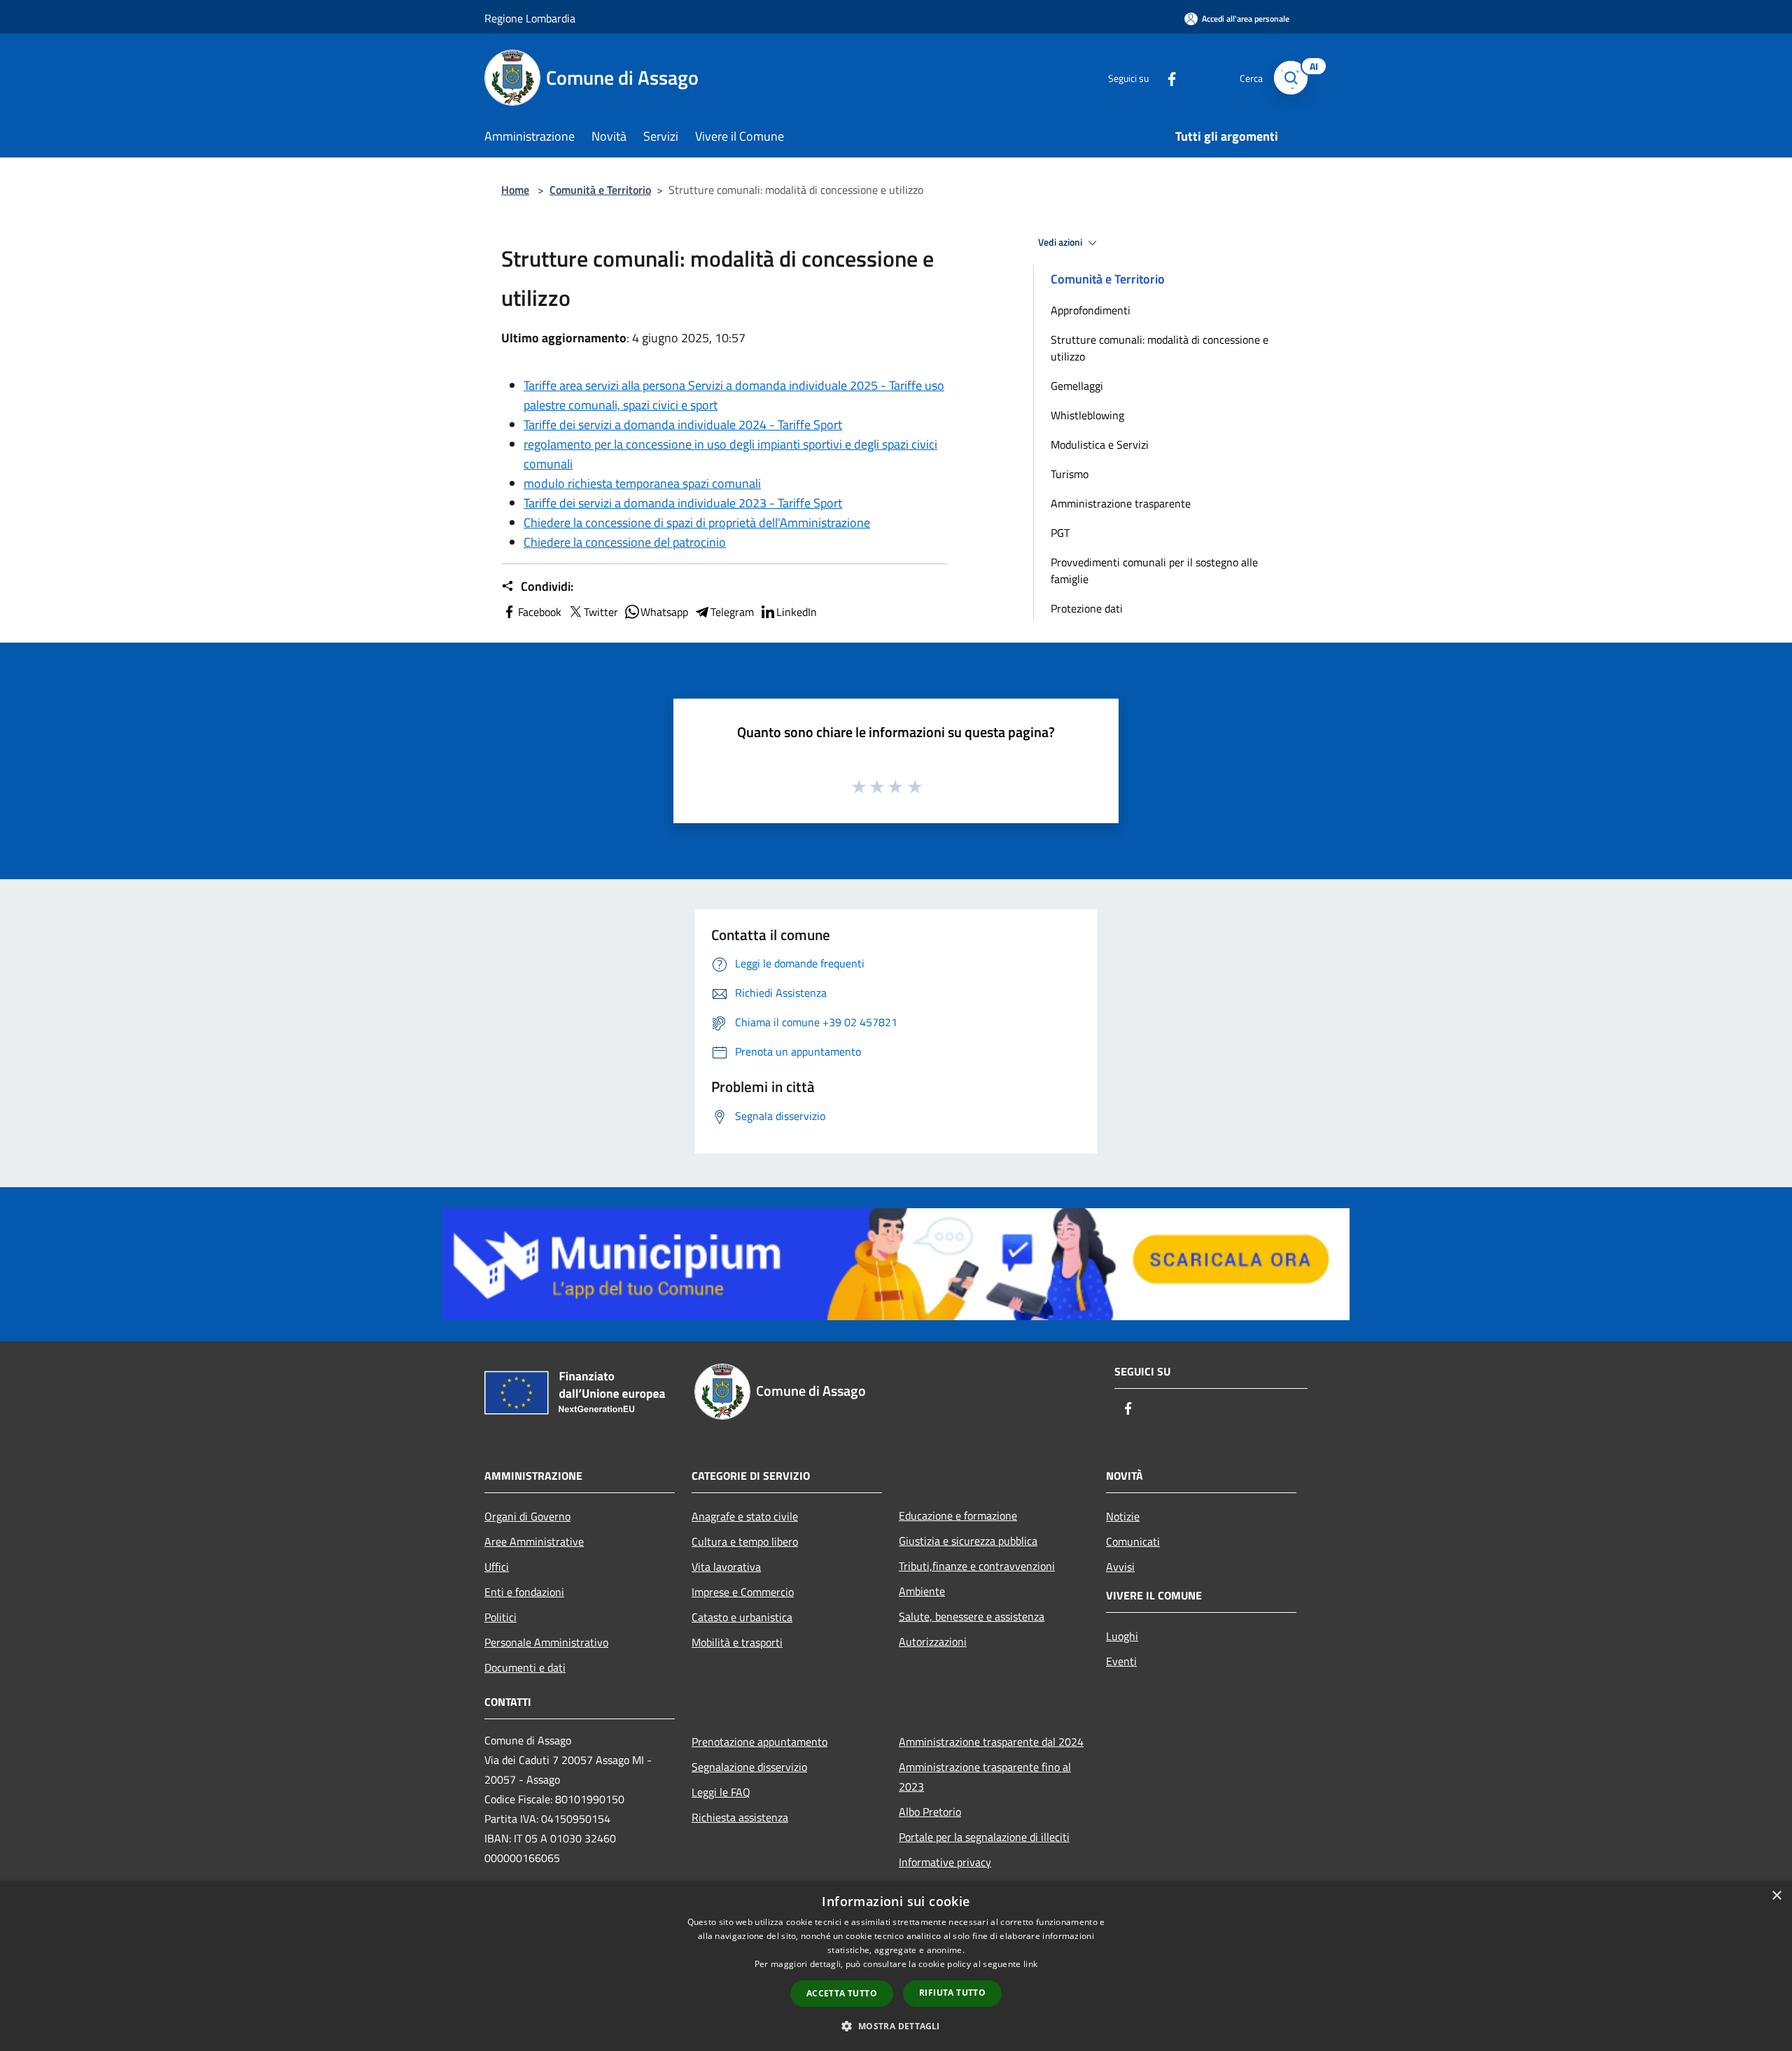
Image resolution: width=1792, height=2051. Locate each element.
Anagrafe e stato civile (745, 1516)
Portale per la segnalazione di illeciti (984, 1837)
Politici (500, 1617)
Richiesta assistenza (740, 1817)
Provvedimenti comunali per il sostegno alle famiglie (1154, 570)
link (1030, 1964)
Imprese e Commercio (743, 1592)
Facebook (540, 612)
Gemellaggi (1077, 386)
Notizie (1123, 1516)
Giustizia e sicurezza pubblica (968, 1541)
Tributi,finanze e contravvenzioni (977, 1566)
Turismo (1070, 474)
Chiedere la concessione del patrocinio (625, 542)
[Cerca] (1291, 78)
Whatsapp (664, 612)
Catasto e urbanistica (742, 1617)
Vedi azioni (1061, 242)
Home (515, 190)
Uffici (497, 1567)
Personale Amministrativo (546, 1642)
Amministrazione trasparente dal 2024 (991, 1742)
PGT (1060, 533)
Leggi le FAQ (721, 1792)
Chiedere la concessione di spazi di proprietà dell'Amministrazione (697, 523)
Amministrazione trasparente (1121, 503)
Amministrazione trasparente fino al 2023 (985, 1777)
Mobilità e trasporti (737, 1642)
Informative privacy (945, 1862)
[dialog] (896, 1966)
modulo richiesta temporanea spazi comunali (642, 483)
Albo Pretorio (930, 1812)
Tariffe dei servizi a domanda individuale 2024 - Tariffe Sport (683, 425)
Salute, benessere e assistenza (972, 1616)
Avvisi (1120, 1567)
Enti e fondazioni (524, 1592)
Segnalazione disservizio (749, 1767)
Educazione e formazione (958, 1515)
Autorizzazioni (933, 1641)
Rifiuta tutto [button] (952, 1993)
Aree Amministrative (534, 1541)
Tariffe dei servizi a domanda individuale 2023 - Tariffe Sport (683, 503)
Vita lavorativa (726, 1567)
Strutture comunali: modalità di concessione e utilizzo (1160, 348)
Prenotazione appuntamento (759, 1742)
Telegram (732, 612)
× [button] (1776, 1896)
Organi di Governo (527, 1516)
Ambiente (922, 1591)
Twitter (601, 612)
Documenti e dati (525, 1667)
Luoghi (1122, 1636)
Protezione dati (1087, 608)
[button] (896, 2026)
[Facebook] (1166, 77)
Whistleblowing (1087, 415)
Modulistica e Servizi (1100, 444)
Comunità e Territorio (600, 190)
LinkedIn (797, 612)
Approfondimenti (1091, 310)
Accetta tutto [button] (842, 1993)
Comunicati (1133, 1541)
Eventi (1121, 1661)
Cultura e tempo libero (745, 1541)
